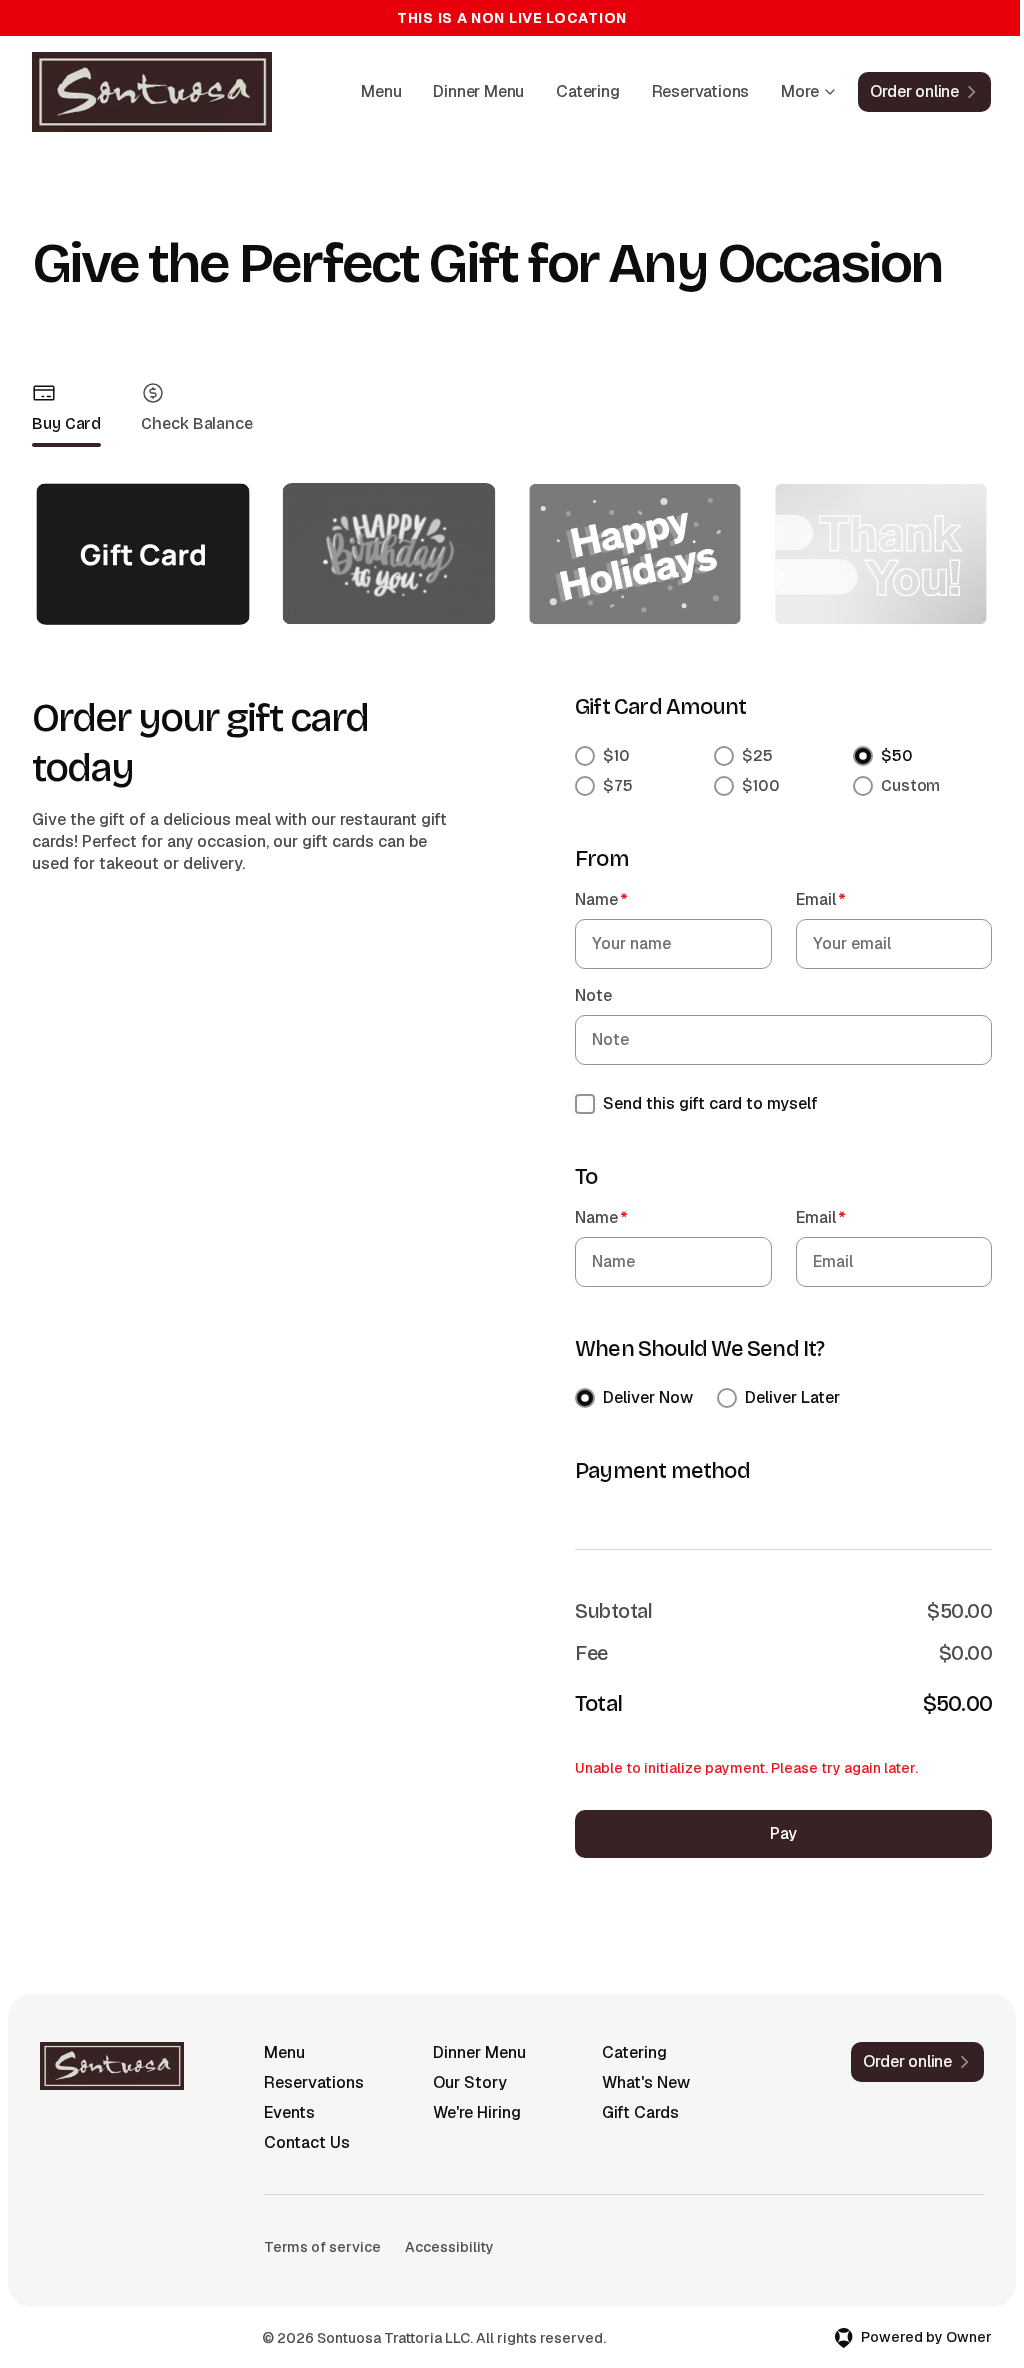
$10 (616, 755)
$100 (761, 785)
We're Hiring (477, 2112)
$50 (897, 755)
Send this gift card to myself (710, 1103)
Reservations (701, 91)
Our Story (470, 2082)
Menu (381, 91)
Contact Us (307, 2142)
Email (821, 899)
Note (593, 995)
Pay (783, 1833)
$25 (757, 755)
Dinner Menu (478, 91)
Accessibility (449, 2247)
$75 (618, 785)
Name (601, 899)
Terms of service (322, 2247)
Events (289, 2112)
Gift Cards (640, 2112)
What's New (646, 2082)
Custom (910, 785)
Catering (587, 91)
